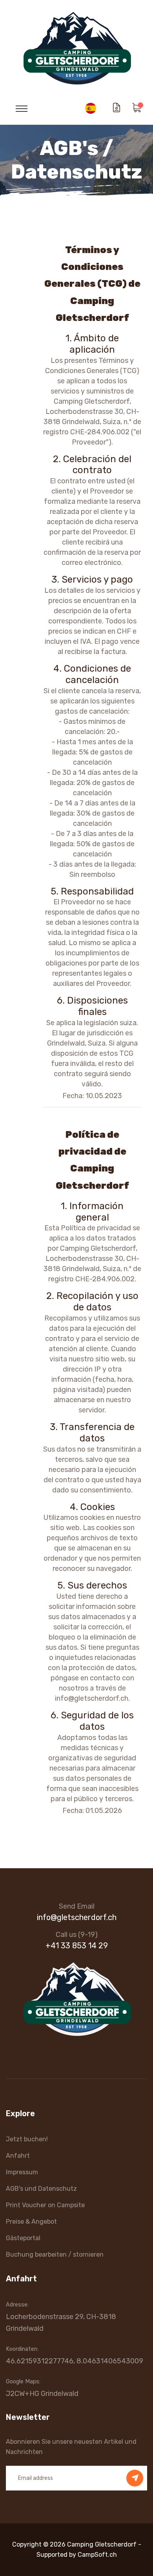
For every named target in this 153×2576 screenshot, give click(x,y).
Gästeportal (23, 2238)
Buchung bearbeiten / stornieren (55, 2254)
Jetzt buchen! (27, 2139)
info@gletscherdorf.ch (77, 1917)
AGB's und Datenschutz (41, 2189)
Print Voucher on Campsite (45, 2205)
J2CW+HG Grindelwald (42, 2394)
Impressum (22, 2172)
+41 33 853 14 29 (77, 1946)
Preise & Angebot (31, 2222)
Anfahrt (18, 2156)
